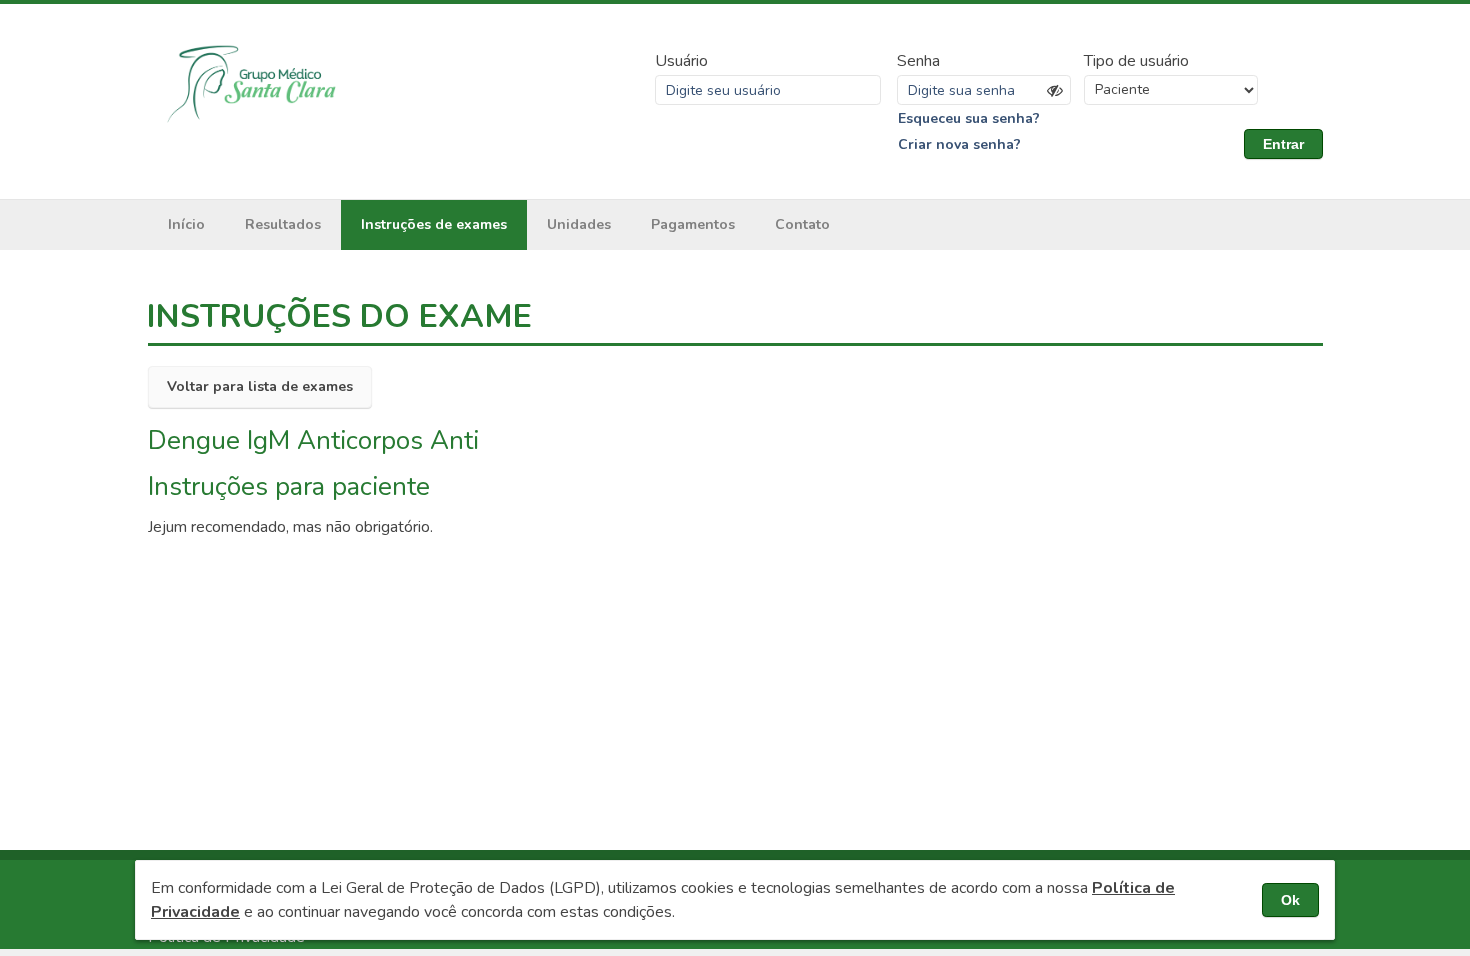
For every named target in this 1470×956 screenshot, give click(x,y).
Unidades (579, 224)
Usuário (681, 61)
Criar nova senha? (959, 144)
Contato (802, 224)
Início (186, 224)
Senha (918, 61)
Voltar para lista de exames (260, 386)
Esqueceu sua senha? (969, 118)
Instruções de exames (434, 224)
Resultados (283, 224)
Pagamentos (693, 224)
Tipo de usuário (1136, 61)
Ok (1290, 900)
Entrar (1283, 144)
